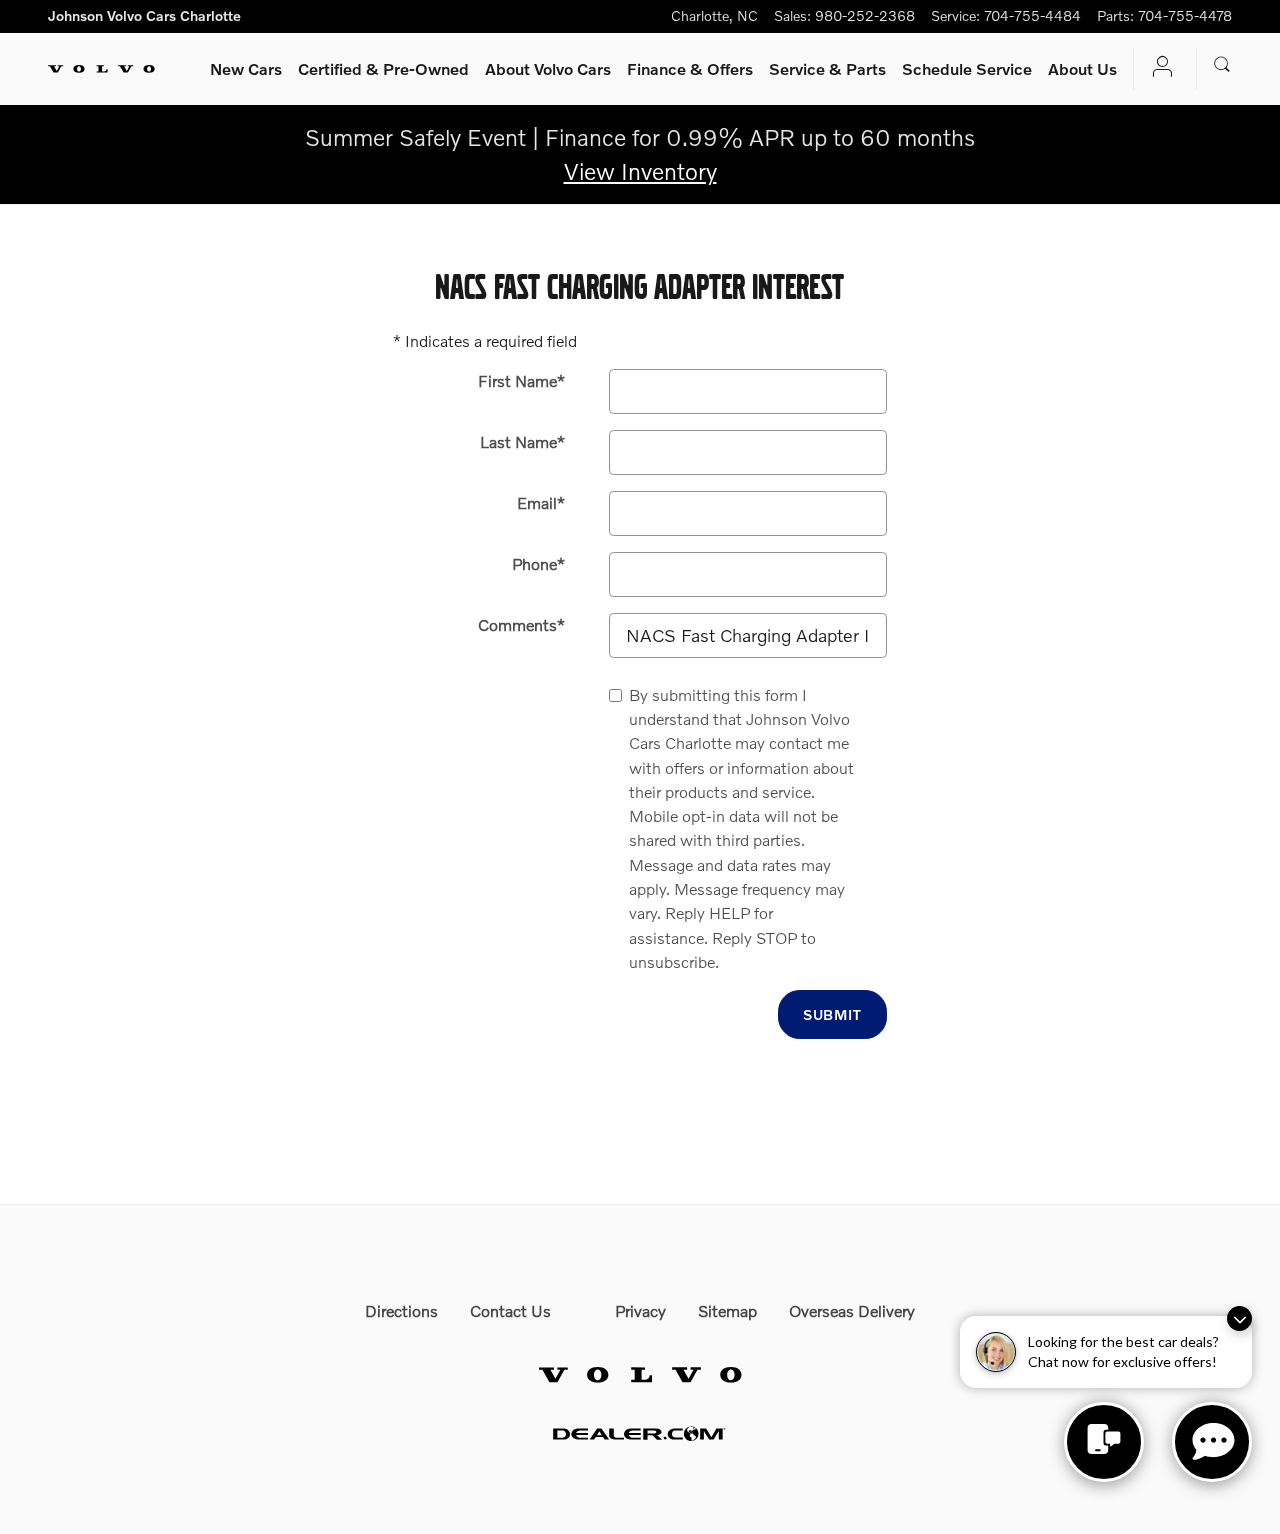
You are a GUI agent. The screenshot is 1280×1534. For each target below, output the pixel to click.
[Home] (101, 69)
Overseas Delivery (852, 1310)
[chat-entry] (1104, 1442)
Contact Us (510, 1310)
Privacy (640, 1310)
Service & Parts (827, 68)
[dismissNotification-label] (1239, 1318)
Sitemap (727, 1310)
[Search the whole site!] (1222, 65)
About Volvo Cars (548, 68)
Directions (401, 1310)
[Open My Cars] (1157, 68)
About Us (1082, 68)
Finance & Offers (690, 68)
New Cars (246, 68)
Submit (832, 1014)
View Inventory (640, 171)
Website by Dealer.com (640, 1433)
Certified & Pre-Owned (383, 68)
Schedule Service (967, 68)
